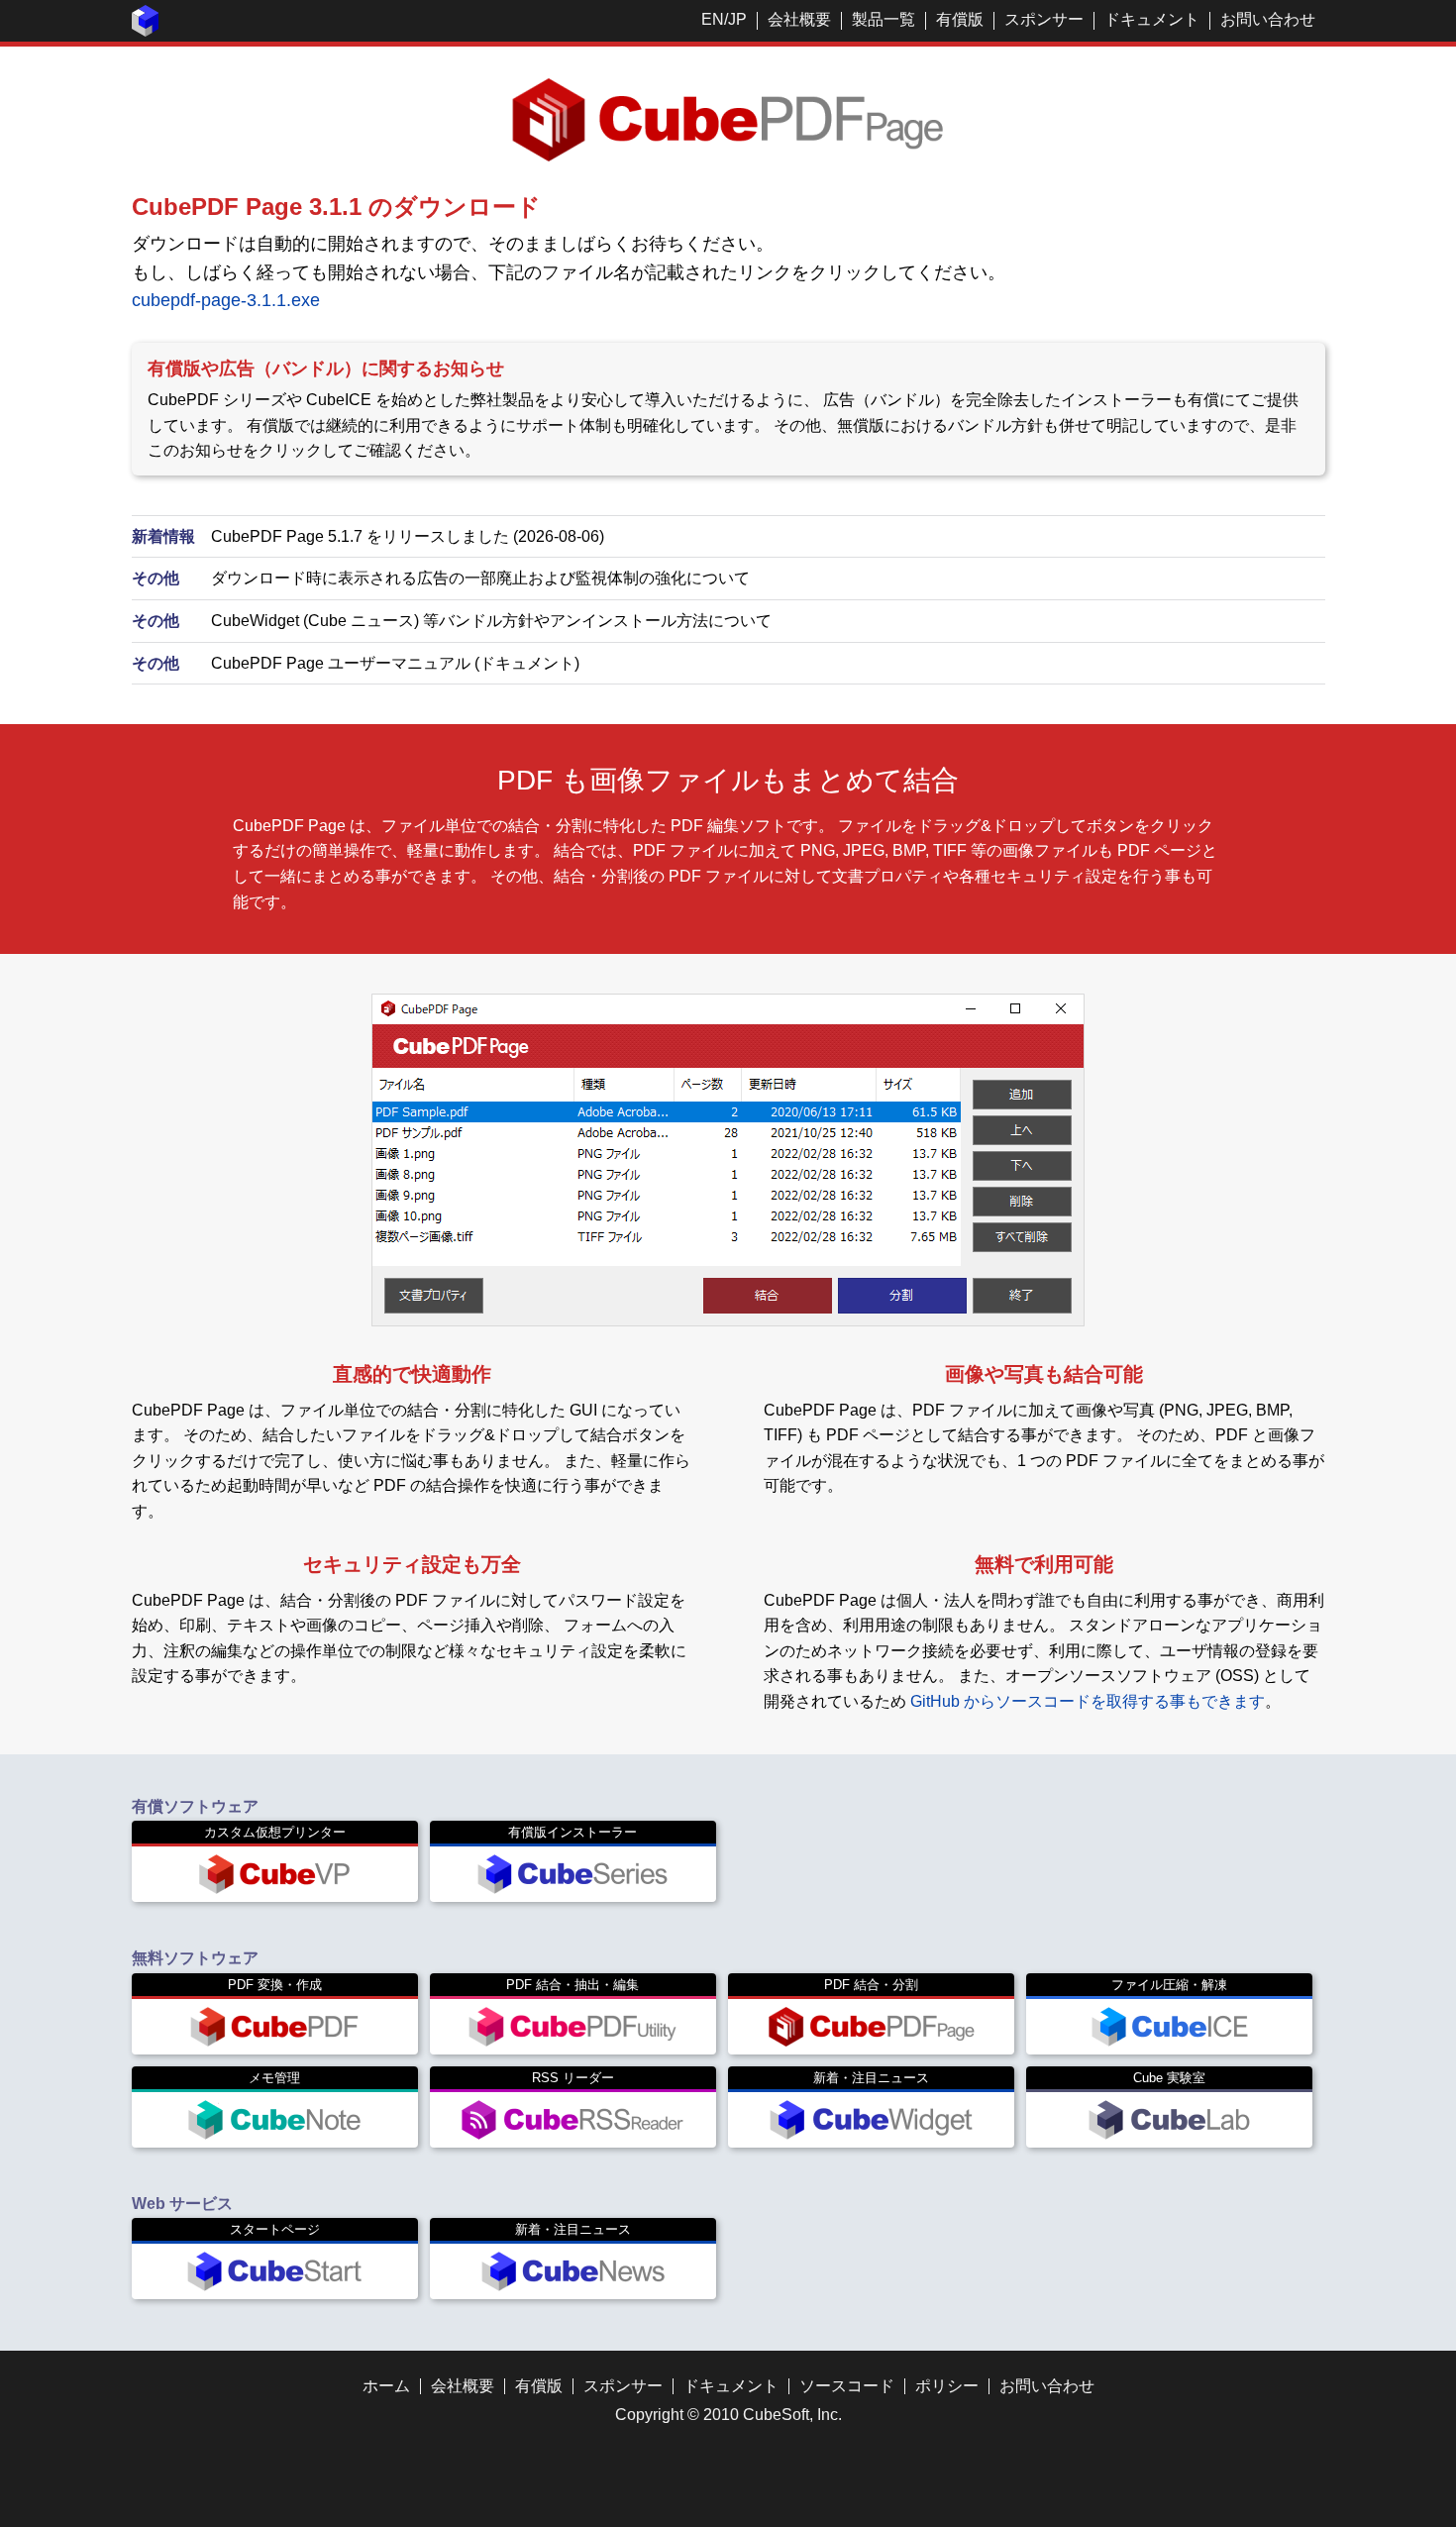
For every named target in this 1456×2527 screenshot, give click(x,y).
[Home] (146, 31)
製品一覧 (884, 19)
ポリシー (947, 2386)
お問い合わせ (1268, 19)
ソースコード (847, 2386)
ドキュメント (1152, 19)
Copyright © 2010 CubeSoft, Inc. (728, 2415)
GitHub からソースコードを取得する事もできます (1088, 1701)
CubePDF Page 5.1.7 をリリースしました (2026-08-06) (408, 536)
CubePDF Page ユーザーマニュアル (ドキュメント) (395, 663)
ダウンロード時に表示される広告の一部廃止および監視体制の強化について (480, 578)
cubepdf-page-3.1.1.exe (226, 300)
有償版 (960, 19)
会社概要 (799, 19)
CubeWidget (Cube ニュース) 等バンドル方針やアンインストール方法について (491, 621)
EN (713, 19)
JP (737, 19)
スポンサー (1044, 19)
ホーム (386, 2386)
